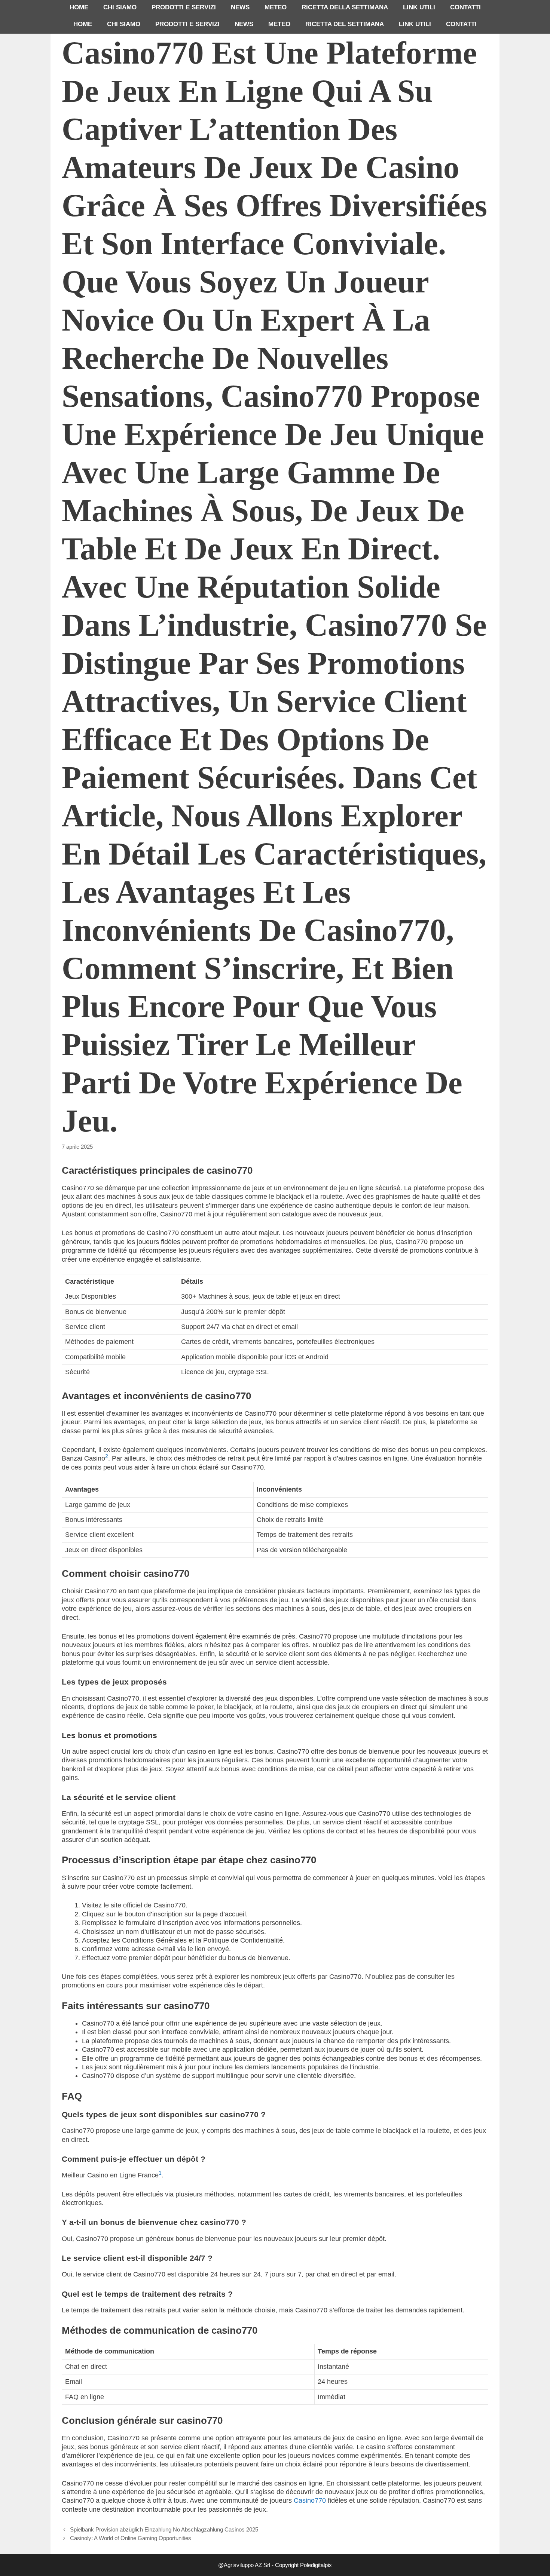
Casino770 (310, 2500)
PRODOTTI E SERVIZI (184, 7)
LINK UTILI (419, 7)
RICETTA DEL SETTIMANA (345, 24)
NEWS (240, 7)
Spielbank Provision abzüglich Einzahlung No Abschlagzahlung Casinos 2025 (164, 2529)
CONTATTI (465, 7)
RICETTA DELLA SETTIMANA (345, 7)
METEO (276, 7)
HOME (79, 7)
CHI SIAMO (120, 7)
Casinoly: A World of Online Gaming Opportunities (131, 2538)
